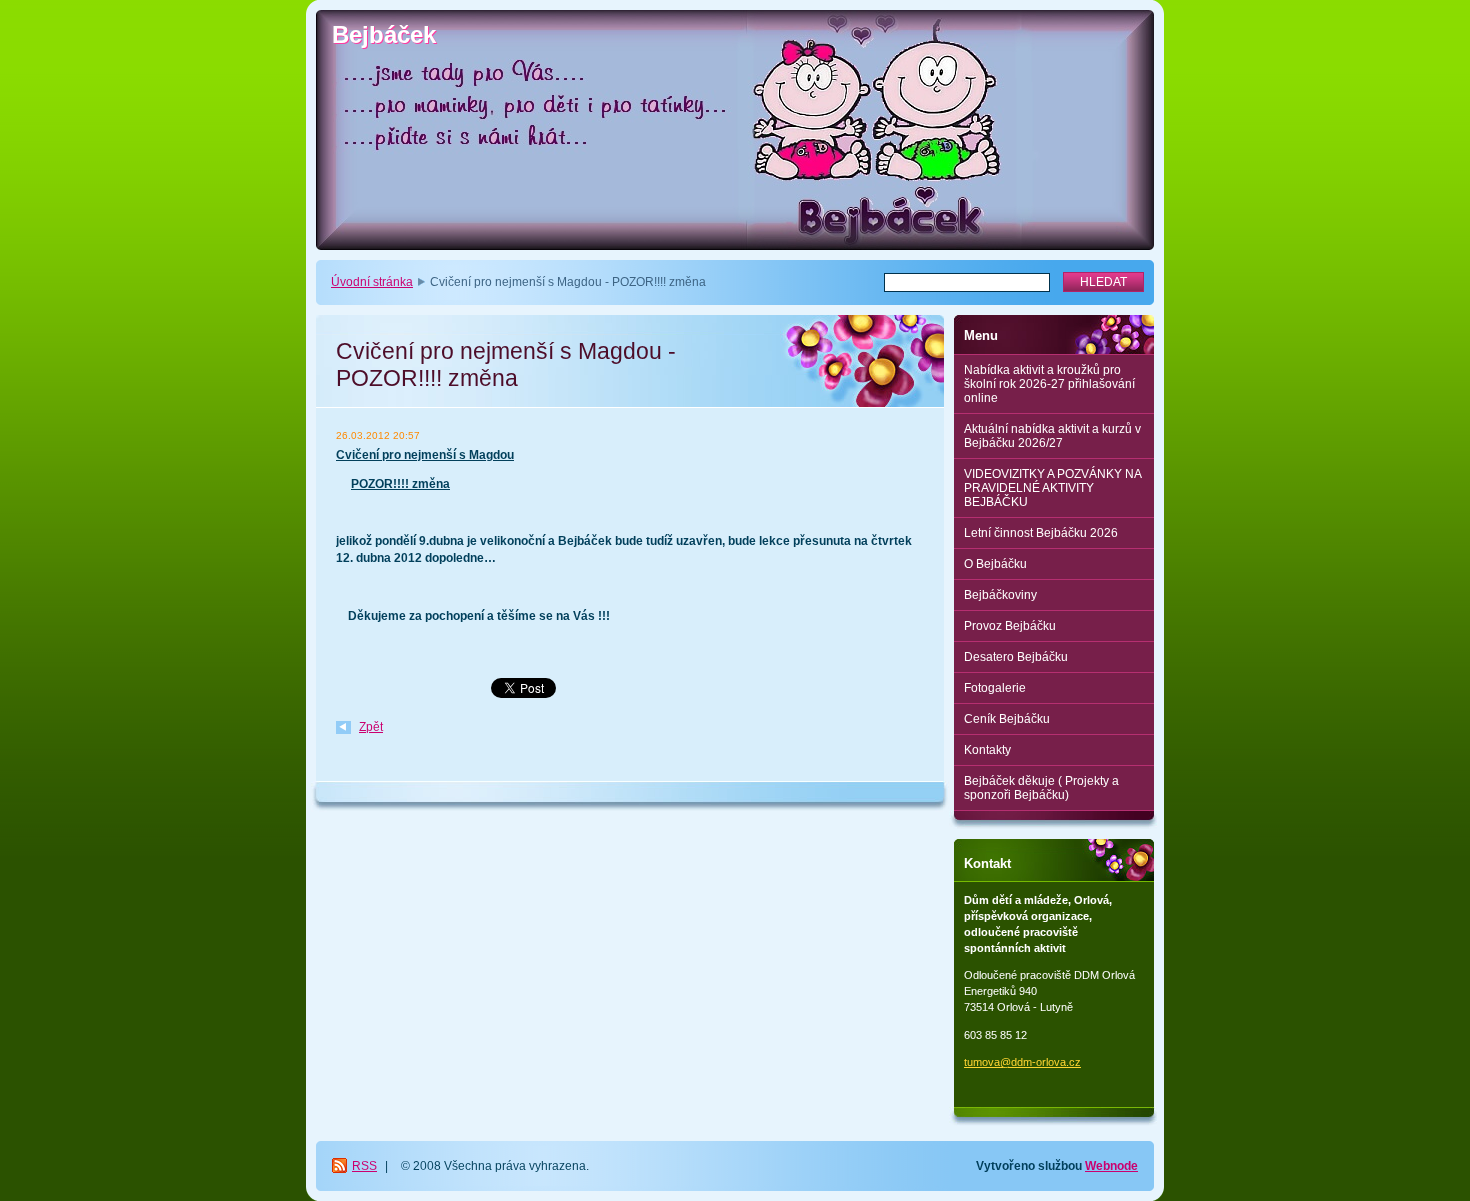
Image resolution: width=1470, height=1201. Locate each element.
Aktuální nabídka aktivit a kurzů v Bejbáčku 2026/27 (1052, 436)
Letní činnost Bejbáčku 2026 (1041, 533)
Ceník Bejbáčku (1007, 719)
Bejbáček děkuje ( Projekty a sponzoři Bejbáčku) (1041, 788)
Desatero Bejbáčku (1016, 657)
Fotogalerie (995, 688)
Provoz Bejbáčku (1010, 626)
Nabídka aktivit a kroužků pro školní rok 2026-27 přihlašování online (1049, 384)
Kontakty (987, 750)
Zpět (371, 727)
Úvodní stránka (372, 282)
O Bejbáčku (995, 564)
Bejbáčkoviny (1000, 595)
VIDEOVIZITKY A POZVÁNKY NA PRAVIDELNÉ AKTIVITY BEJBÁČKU (1053, 488)
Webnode (1111, 1166)
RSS (364, 1166)
